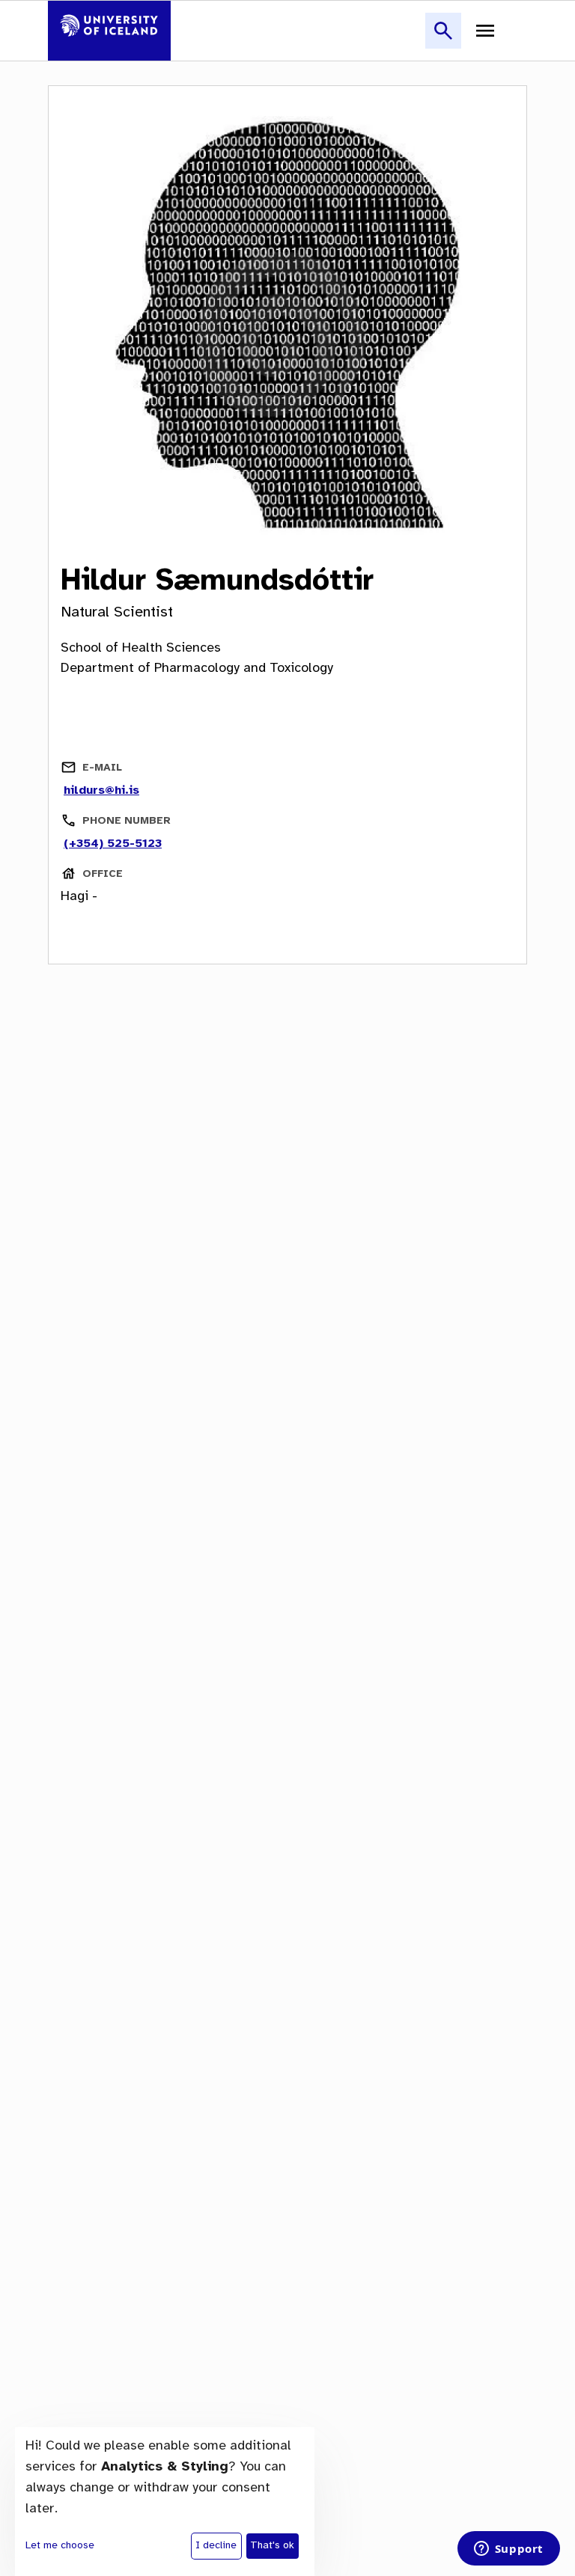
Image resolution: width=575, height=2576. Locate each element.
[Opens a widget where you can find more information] (508, 2550)
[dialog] (165, 2502)
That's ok (272, 2546)
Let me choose (60, 2546)
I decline (216, 2546)
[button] (443, 39)
